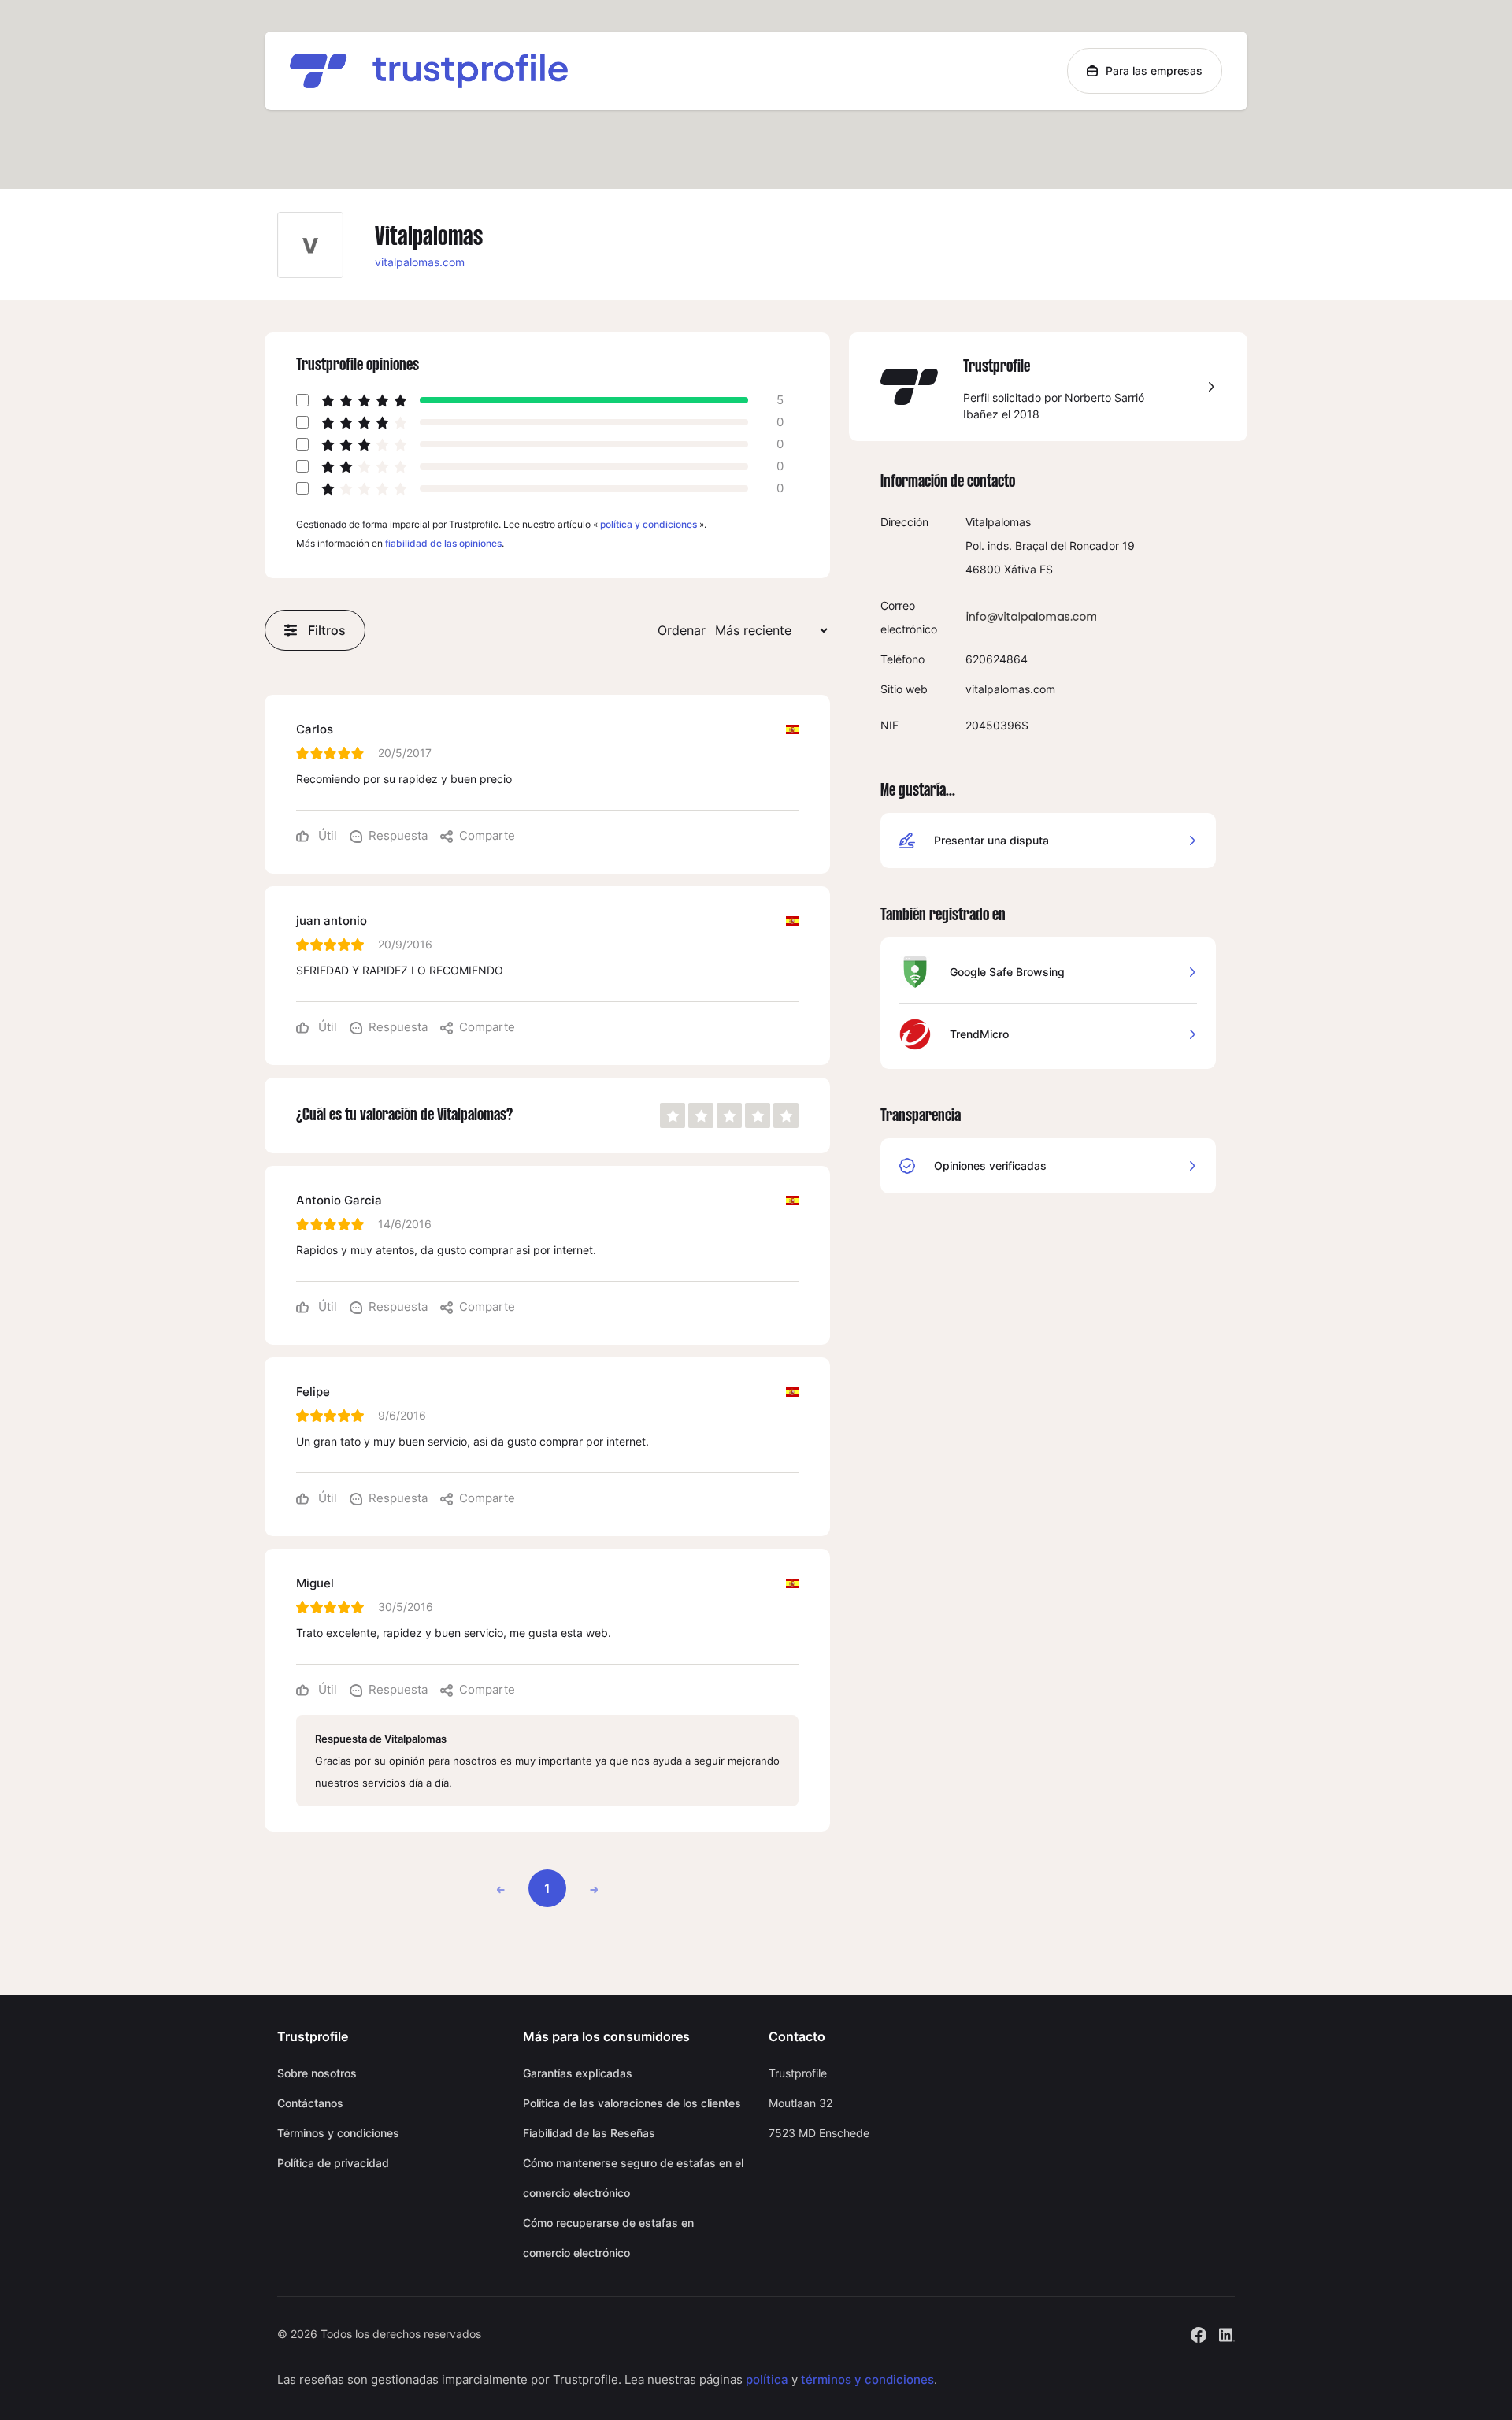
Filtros (327, 630)
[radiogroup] (729, 1115)
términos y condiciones (867, 2379)
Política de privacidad (333, 2163)
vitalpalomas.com (420, 262)
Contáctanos (310, 2103)
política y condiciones (649, 524)
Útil (326, 835)
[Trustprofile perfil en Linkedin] (1227, 2333)
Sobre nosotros (317, 2073)
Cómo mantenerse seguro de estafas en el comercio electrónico (633, 2178)
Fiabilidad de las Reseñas (589, 2133)
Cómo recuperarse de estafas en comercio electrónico (608, 2238)
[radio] (673, 1115)
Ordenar (682, 630)
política (767, 2379)
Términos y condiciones (338, 2133)
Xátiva (1020, 569)
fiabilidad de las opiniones (443, 543)
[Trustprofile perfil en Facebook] (1199, 2333)
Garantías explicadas (578, 2073)
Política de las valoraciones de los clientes (632, 2103)
